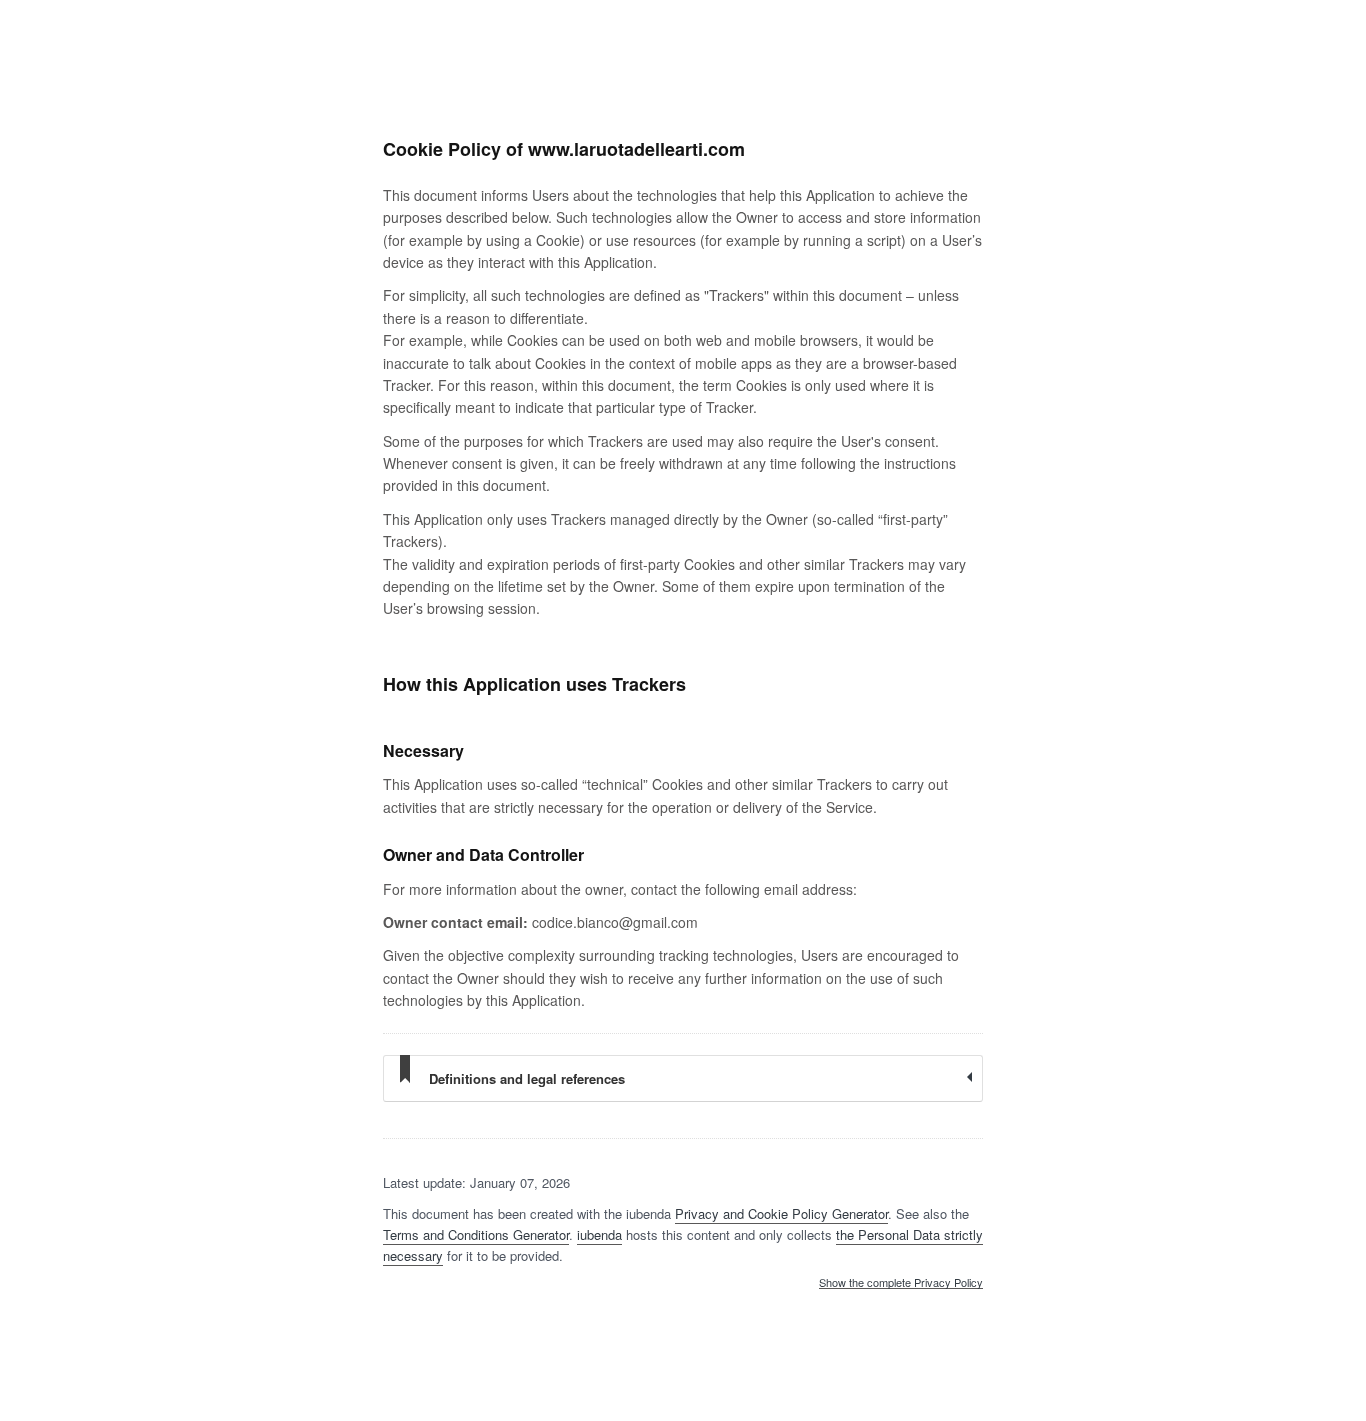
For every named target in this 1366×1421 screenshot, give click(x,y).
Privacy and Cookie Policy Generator (781, 1213)
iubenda (599, 1234)
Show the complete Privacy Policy (901, 1283)
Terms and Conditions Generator (476, 1234)
